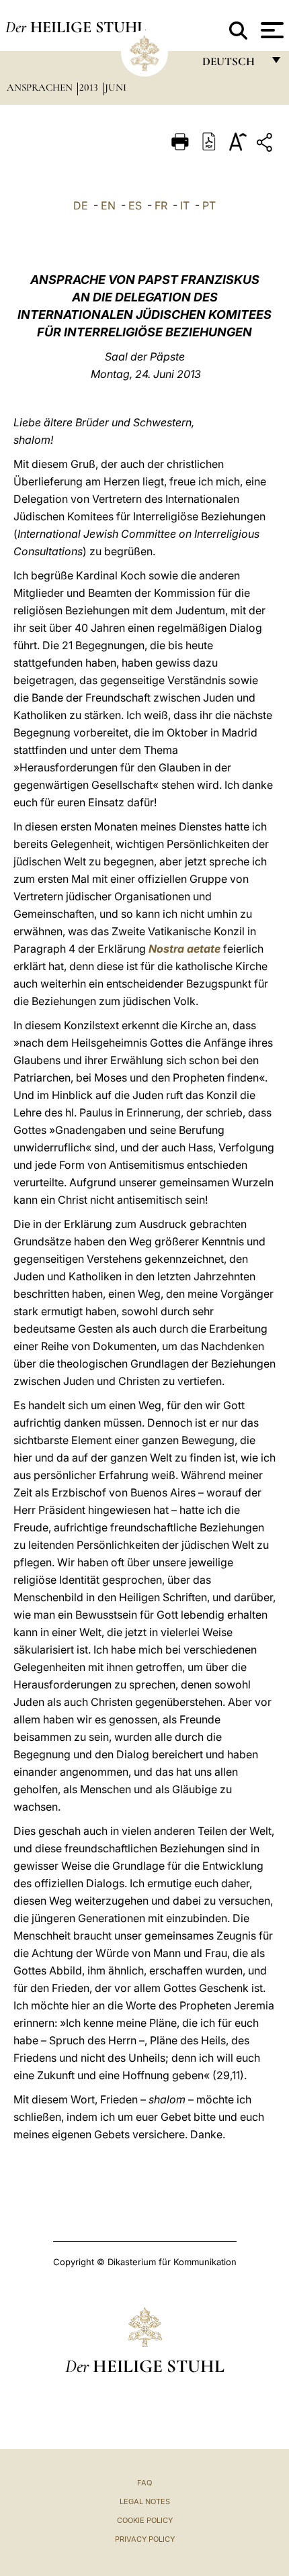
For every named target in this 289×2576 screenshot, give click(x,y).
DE (81, 205)
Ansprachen (41, 87)
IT (185, 205)
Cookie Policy (145, 2520)
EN (108, 205)
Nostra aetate (184, 949)
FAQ (144, 2483)
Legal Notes (145, 2501)
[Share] (266, 145)
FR (161, 205)
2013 (90, 87)
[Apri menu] (271, 30)
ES (135, 205)
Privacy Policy (145, 2539)
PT (209, 205)
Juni (116, 87)
